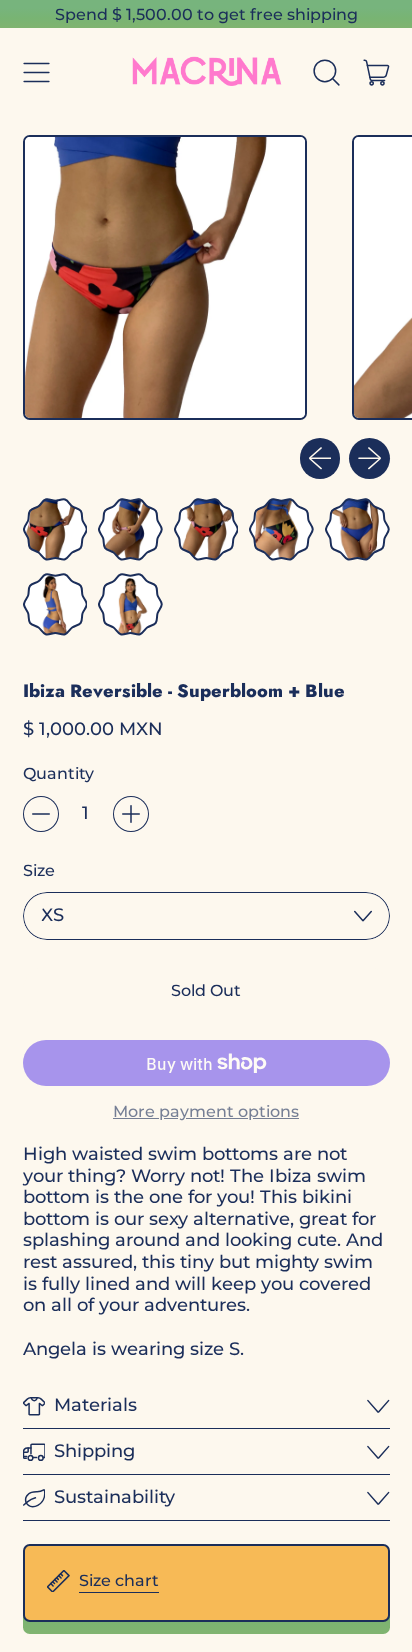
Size (39, 870)
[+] (131, 814)
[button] (327, 73)
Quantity (58, 773)
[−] (41, 814)
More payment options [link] (206, 1111)
